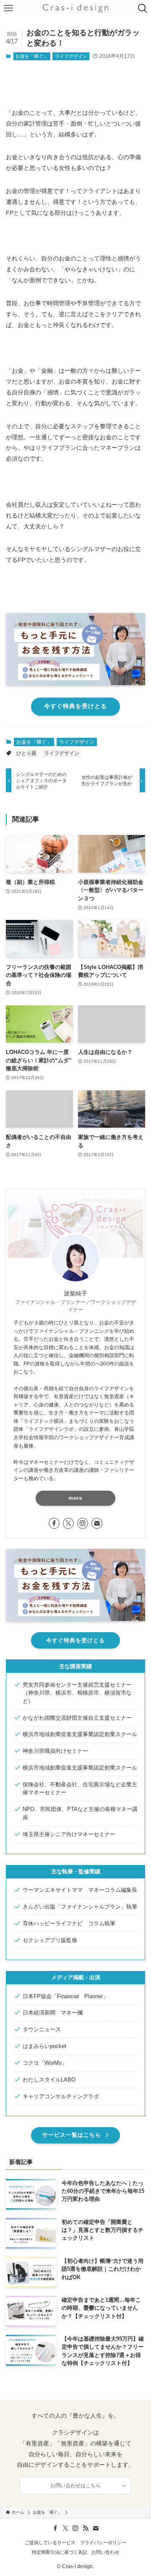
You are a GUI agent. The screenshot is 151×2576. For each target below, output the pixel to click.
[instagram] (83, 1523)
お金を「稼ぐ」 (32, 56)
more (75, 1498)
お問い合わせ (105, 2552)
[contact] (97, 1523)
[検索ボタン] (143, 8)
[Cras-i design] (75, 8)
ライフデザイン (71, 56)
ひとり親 (26, 753)
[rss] (86, 2528)
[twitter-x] (68, 1523)
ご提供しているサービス (50, 2543)
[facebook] (54, 1523)
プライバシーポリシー (103, 2543)
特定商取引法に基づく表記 (60, 2552)
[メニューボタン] (8, 8)
